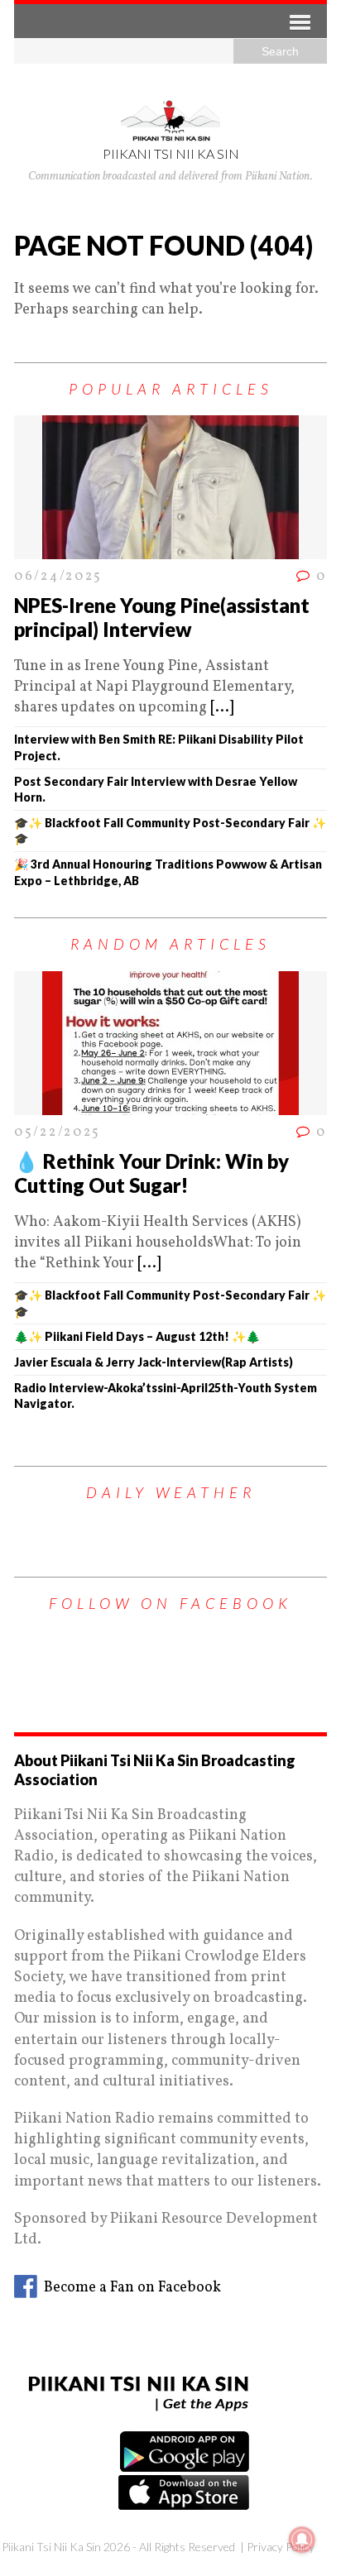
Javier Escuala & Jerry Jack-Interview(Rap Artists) (154, 1362)
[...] (222, 708)
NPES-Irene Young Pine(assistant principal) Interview (162, 617)
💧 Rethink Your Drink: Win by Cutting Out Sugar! (151, 1173)
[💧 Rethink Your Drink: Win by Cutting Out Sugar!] (170, 1104)
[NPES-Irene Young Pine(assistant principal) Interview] (170, 549)
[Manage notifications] (302, 2540)
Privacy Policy (281, 2547)
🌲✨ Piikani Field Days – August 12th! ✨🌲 (137, 1336)
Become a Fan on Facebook (129, 2288)
